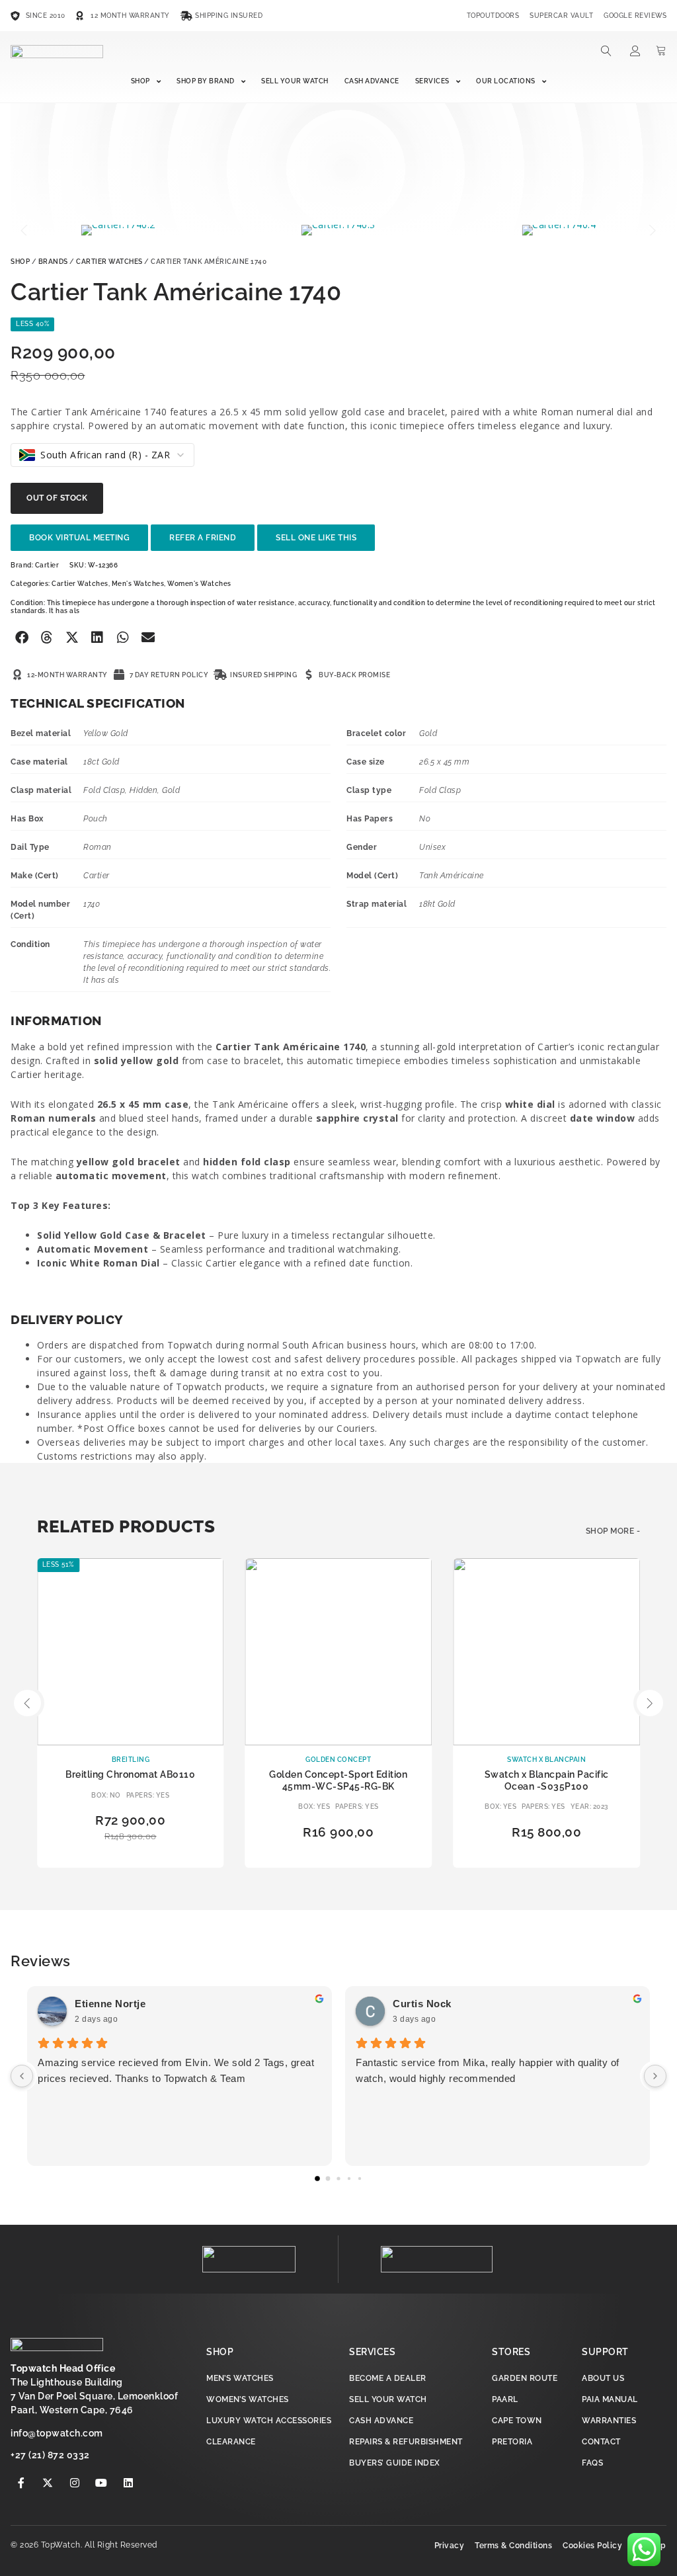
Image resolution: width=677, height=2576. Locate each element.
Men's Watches (138, 584)
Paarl (505, 2399)
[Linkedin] (128, 2483)
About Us (603, 2378)
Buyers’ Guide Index (395, 2463)
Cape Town (517, 2421)
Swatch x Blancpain (546, 1760)
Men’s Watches (240, 2378)
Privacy (450, 2546)
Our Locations (506, 81)
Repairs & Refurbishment (406, 2442)
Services (432, 81)
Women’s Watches (248, 2399)
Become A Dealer (388, 2378)
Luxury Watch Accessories (269, 2421)
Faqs (592, 2463)
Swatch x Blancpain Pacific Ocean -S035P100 (547, 1780)
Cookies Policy (592, 2546)
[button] (25, 230)
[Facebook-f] (21, 2483)
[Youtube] (102, 2483)
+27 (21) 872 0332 (50, 2455)
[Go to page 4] (360, 2179)
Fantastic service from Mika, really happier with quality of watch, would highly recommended (488, 2070)
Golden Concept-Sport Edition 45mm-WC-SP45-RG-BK (338, 1780)
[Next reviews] (655, 2076)
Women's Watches (199, 584)
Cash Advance (372, 81)
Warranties (609, 2421)
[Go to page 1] (328, 2179)
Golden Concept (338, 1760)
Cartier (47, 565)
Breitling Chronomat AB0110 (130, 1774)
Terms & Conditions (513, 2546)
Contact (601, 2442)
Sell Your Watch (295, 81)
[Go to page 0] (317, 2179)
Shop (140, 81)
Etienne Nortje (110, 2004)
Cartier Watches (109, 262)
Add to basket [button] (131, 1857)
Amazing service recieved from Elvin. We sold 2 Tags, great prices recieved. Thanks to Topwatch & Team (176, 2070)
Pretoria (512, 2442)
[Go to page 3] (349, 2179)
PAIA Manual (610, 2399)
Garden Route (525, 2378)
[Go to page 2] (338, 2179)
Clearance (231, 2442)
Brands (53, 262)
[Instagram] (75, 2483)
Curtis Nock (422, 2004)
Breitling (131, 1760)
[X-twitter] (48, 2483)
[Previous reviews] (22, 2076)
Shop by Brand (206, 81)
